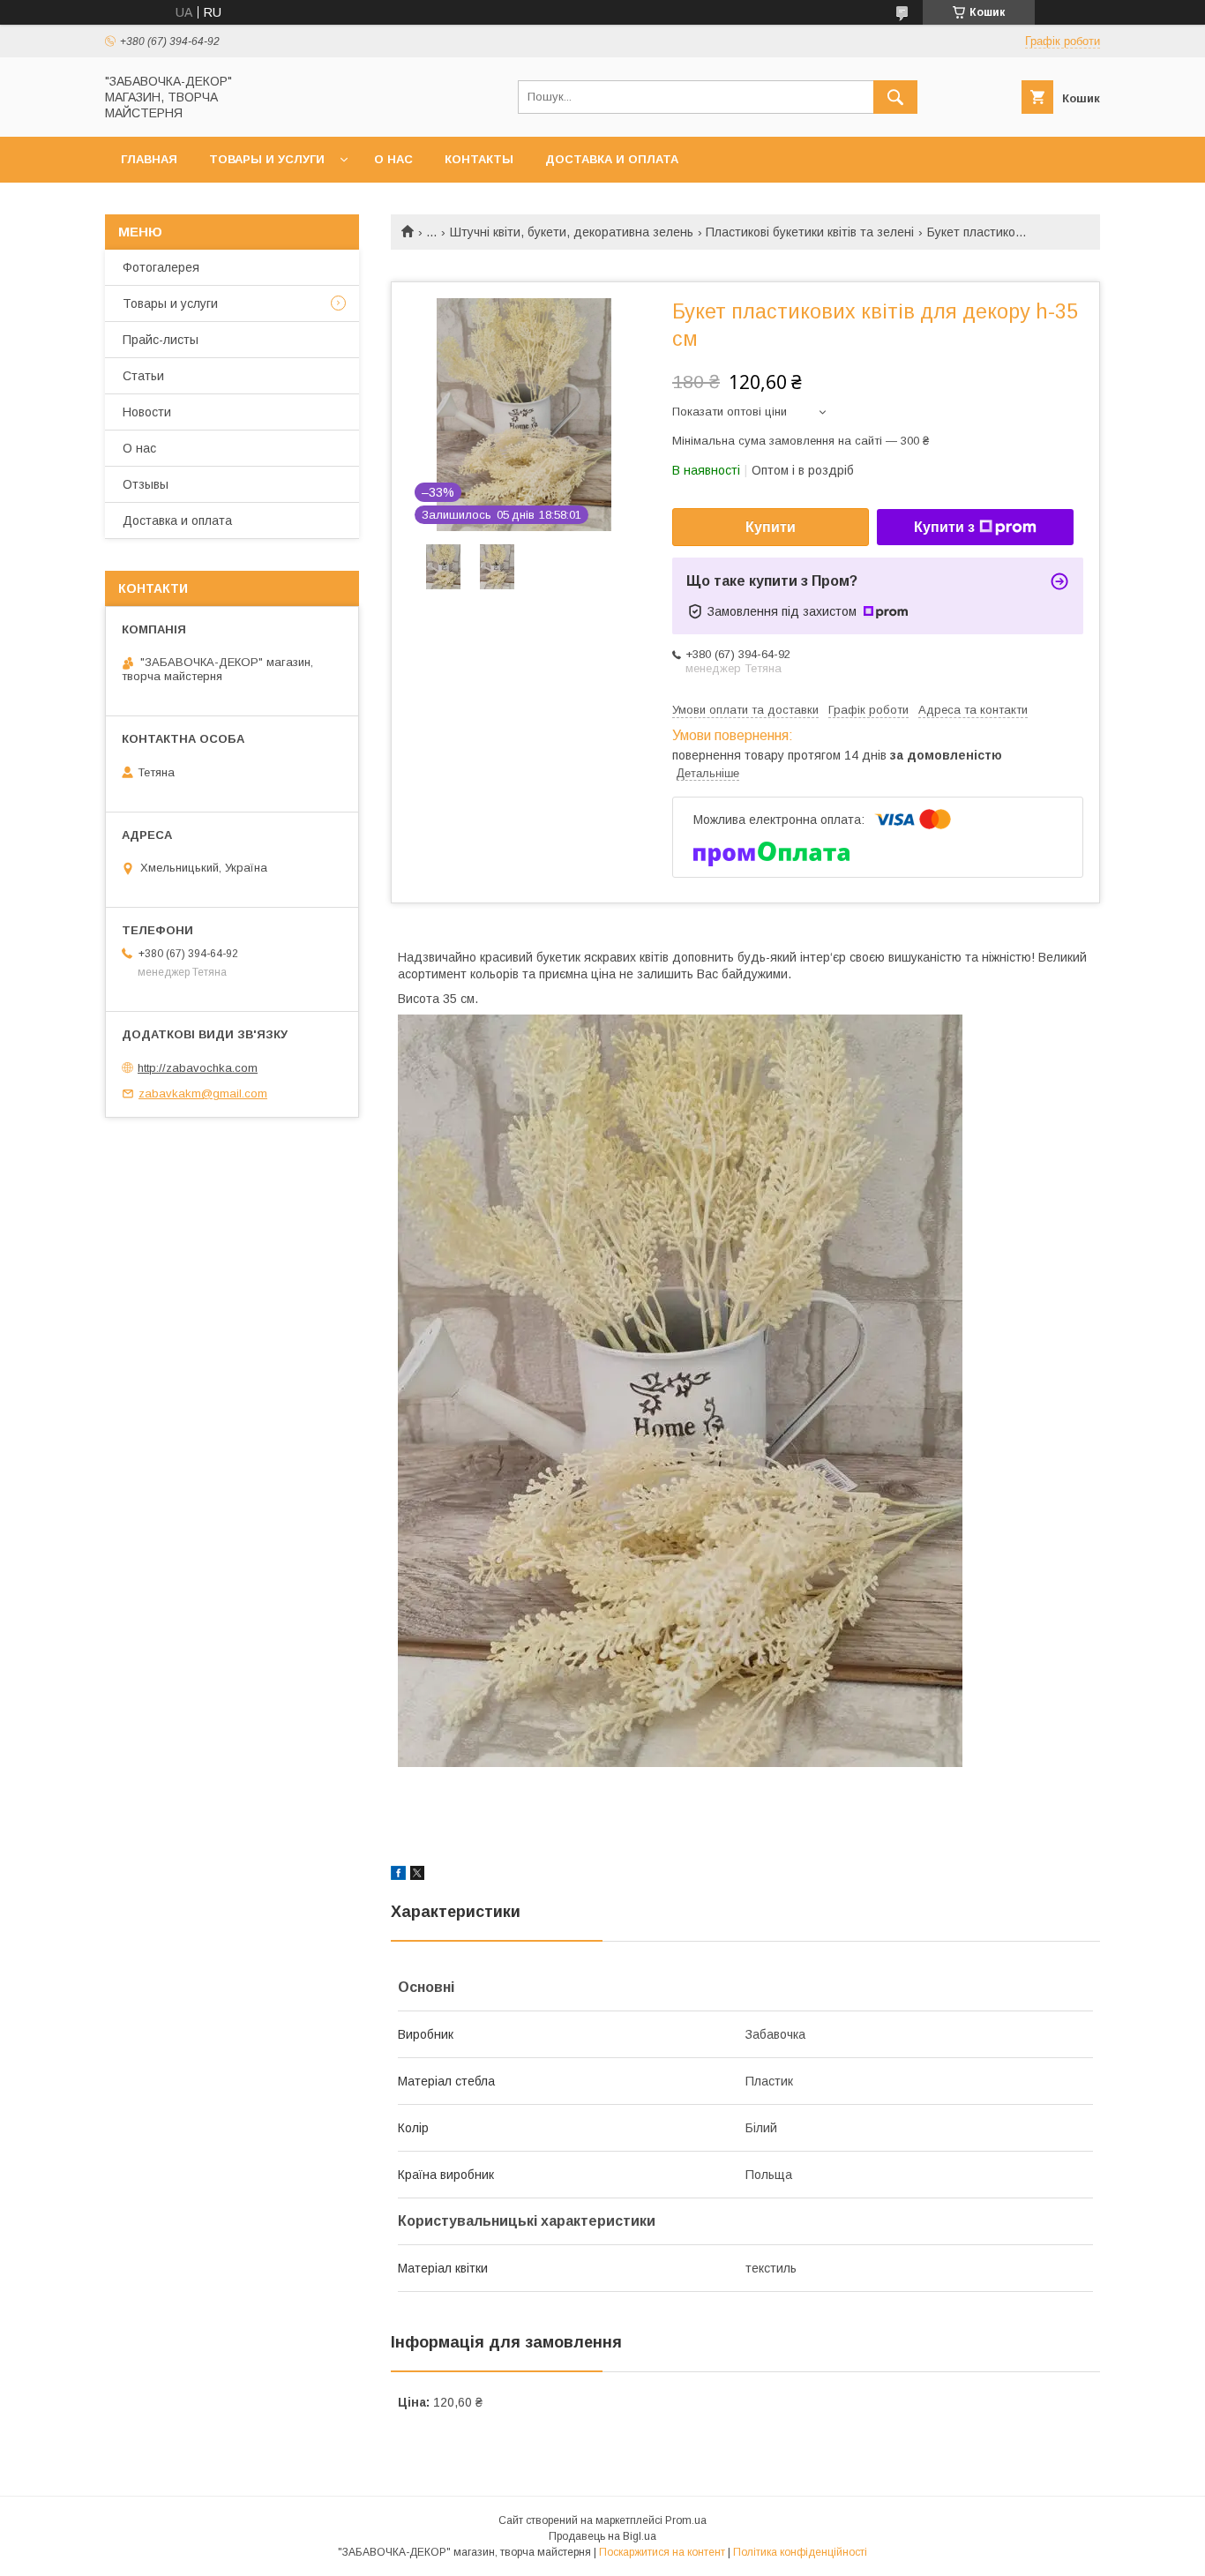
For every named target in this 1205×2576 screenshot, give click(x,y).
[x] (417, 1876)
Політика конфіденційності (800, 2552)
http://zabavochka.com (198, 1068)
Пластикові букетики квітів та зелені (810, 232)
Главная (149, 159)
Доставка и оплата (612, 159)
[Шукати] (895, 97)
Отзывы (146, 484)
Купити (771, 527)
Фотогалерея (161, 267)
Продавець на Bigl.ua (602, 2536)
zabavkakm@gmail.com (203, 1093)
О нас (393, 159)
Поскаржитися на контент (662, 2552)
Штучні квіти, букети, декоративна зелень (572, 232)
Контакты (479, 159)
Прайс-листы (161, 340)
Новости (147, 412)
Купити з (944, 527)
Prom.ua (686, 2520)
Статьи (143, 376)
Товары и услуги (267, 159)
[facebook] (398, 1876)
